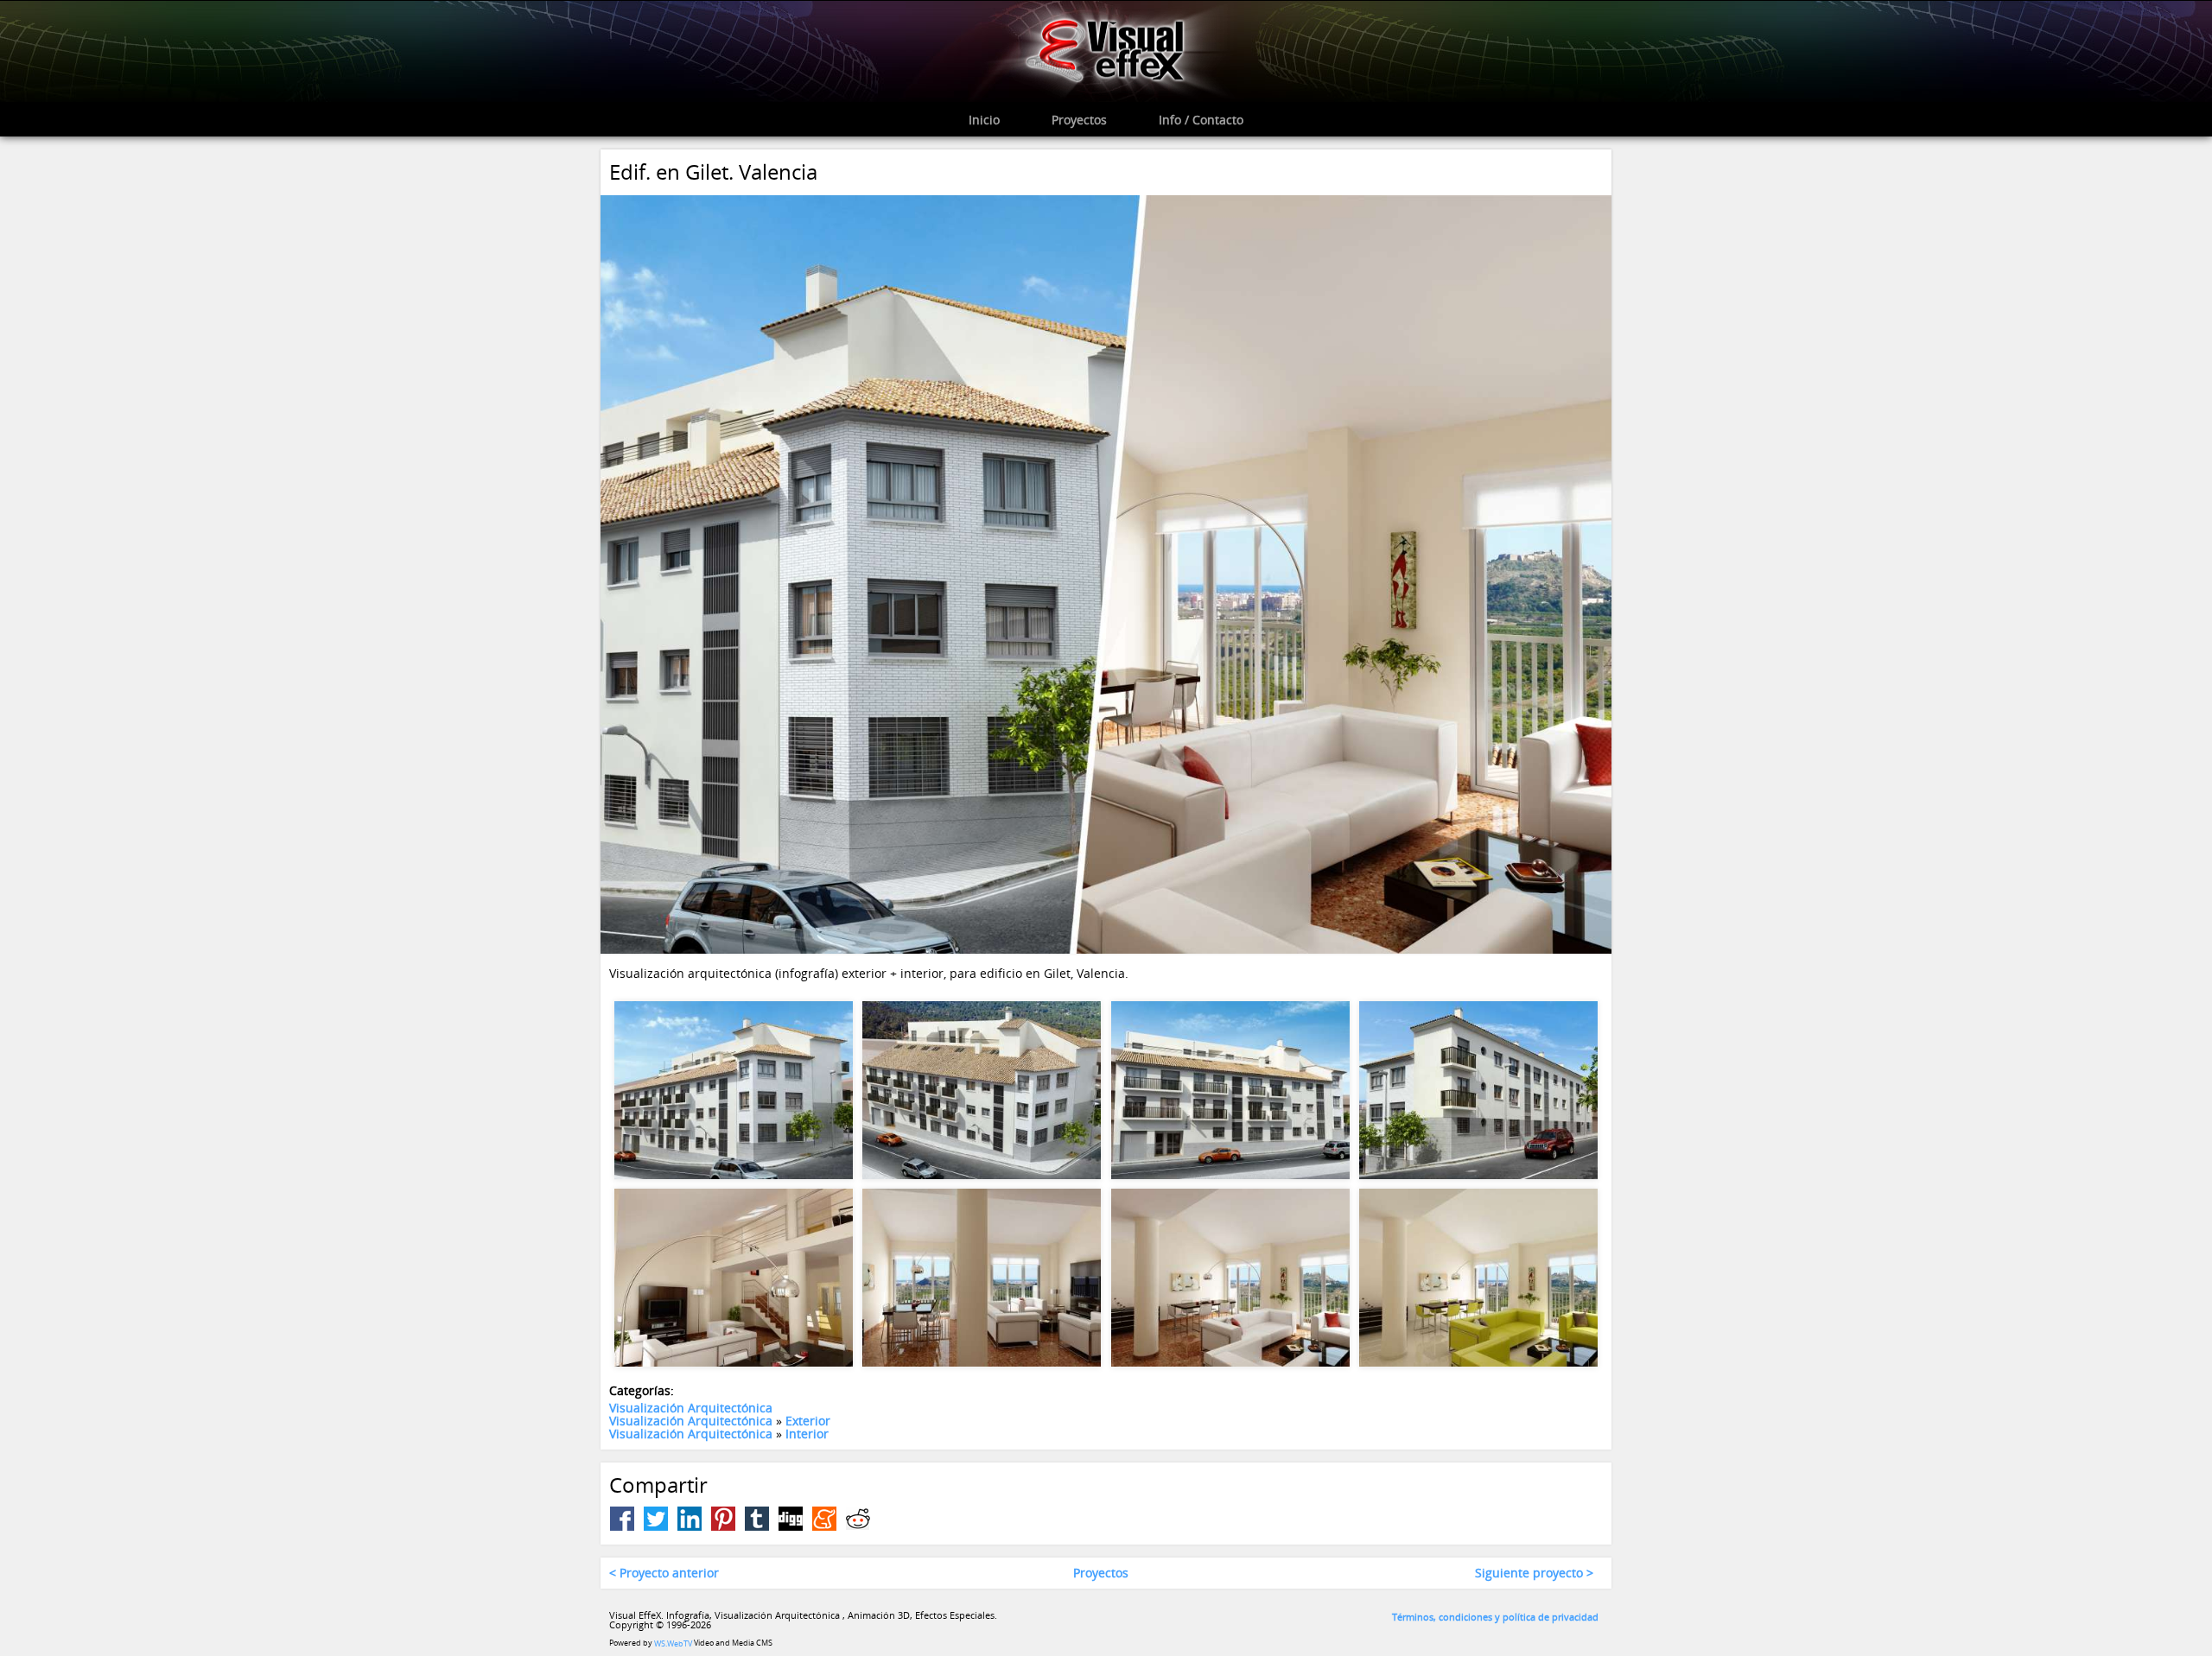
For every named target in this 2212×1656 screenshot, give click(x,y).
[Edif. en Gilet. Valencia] (1106, 573)
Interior (807, 1434)
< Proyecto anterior (664, 1574)
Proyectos (1101, 1574)
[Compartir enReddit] (858, 1519)
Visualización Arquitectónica (691, 1408)
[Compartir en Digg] (791, 1519)
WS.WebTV (673, 1643)
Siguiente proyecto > (1534, 1574)
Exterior (808, 1421)
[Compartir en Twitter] (656, 1519)
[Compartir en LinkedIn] (690, 1519)
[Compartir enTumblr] (757, 1519)
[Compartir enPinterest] (723, 1519)
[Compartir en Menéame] (824, 1519)
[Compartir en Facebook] (622, 1519)
